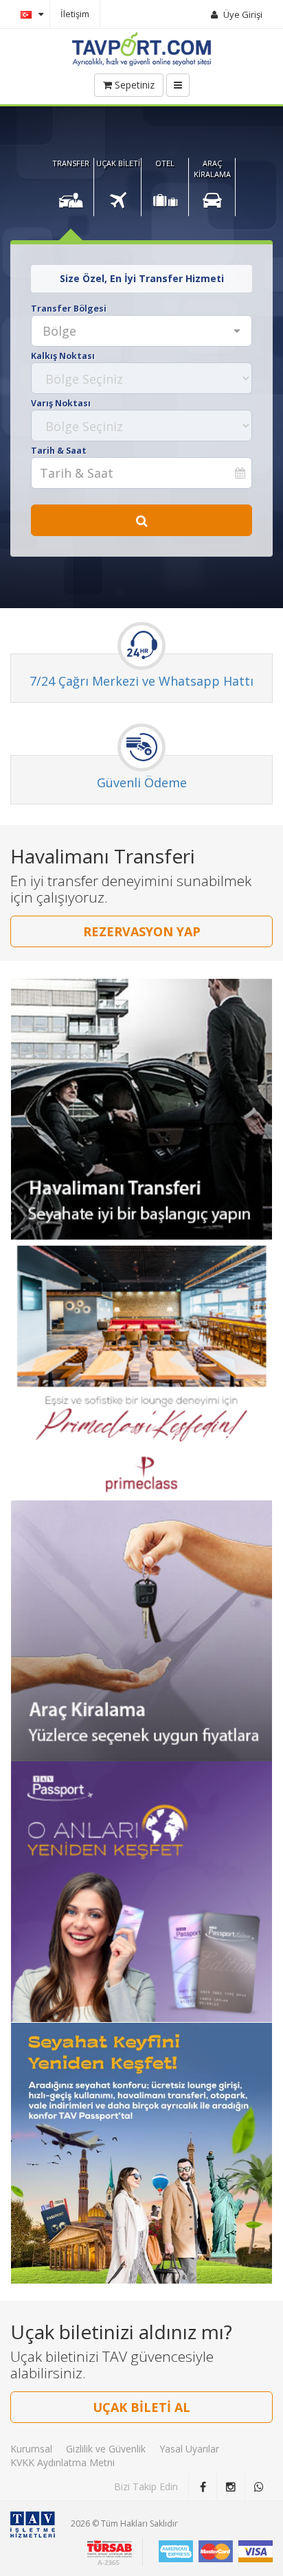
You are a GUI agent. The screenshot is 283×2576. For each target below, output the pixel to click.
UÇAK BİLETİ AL (141, 2407)
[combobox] (141, 331)
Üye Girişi (243, 14)
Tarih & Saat (59, 451)
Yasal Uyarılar (189, 2449)
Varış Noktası (61, 403)
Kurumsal (31, 2449)
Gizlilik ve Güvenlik (106, 2449)
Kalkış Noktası (63, 356)
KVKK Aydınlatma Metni (63, 2462)
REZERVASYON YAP (142, 931)
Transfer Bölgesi (69, 309)
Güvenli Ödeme (142, 782)
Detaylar (142, 1102)
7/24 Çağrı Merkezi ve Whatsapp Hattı (141, 681)
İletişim (75, 14)
